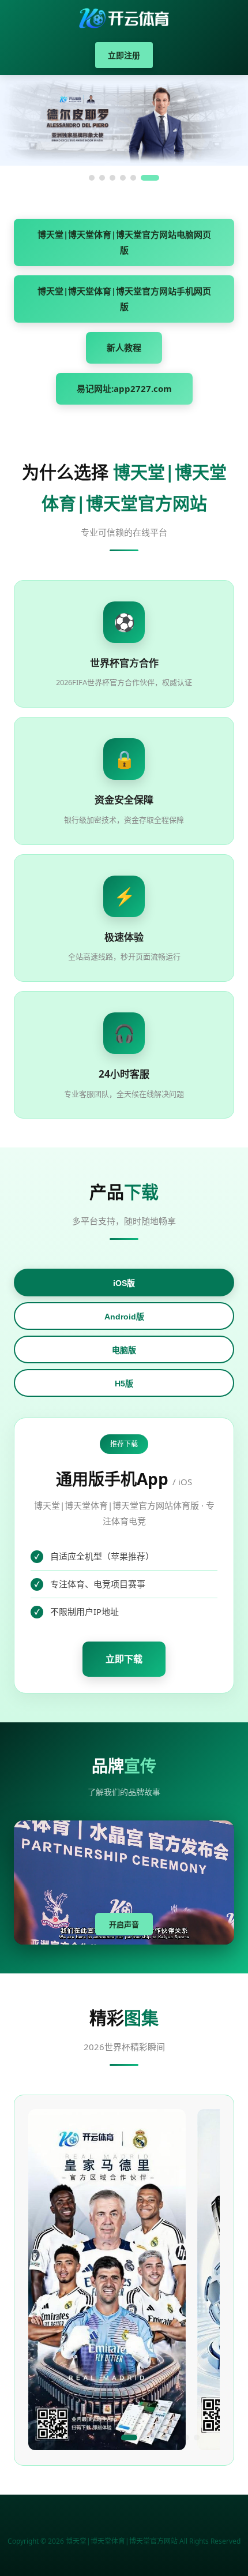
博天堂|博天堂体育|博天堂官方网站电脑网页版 (124, 242)
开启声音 (124, 1925)
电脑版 (124, 1350)
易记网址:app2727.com (124, 388)
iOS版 (124, 1283)
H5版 (124, 1384)
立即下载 (124, 1659)
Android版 (124, 1317)
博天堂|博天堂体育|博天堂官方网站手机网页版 (124, 299)
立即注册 (124, 55)
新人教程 (124, 347)
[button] (51, 2437)
